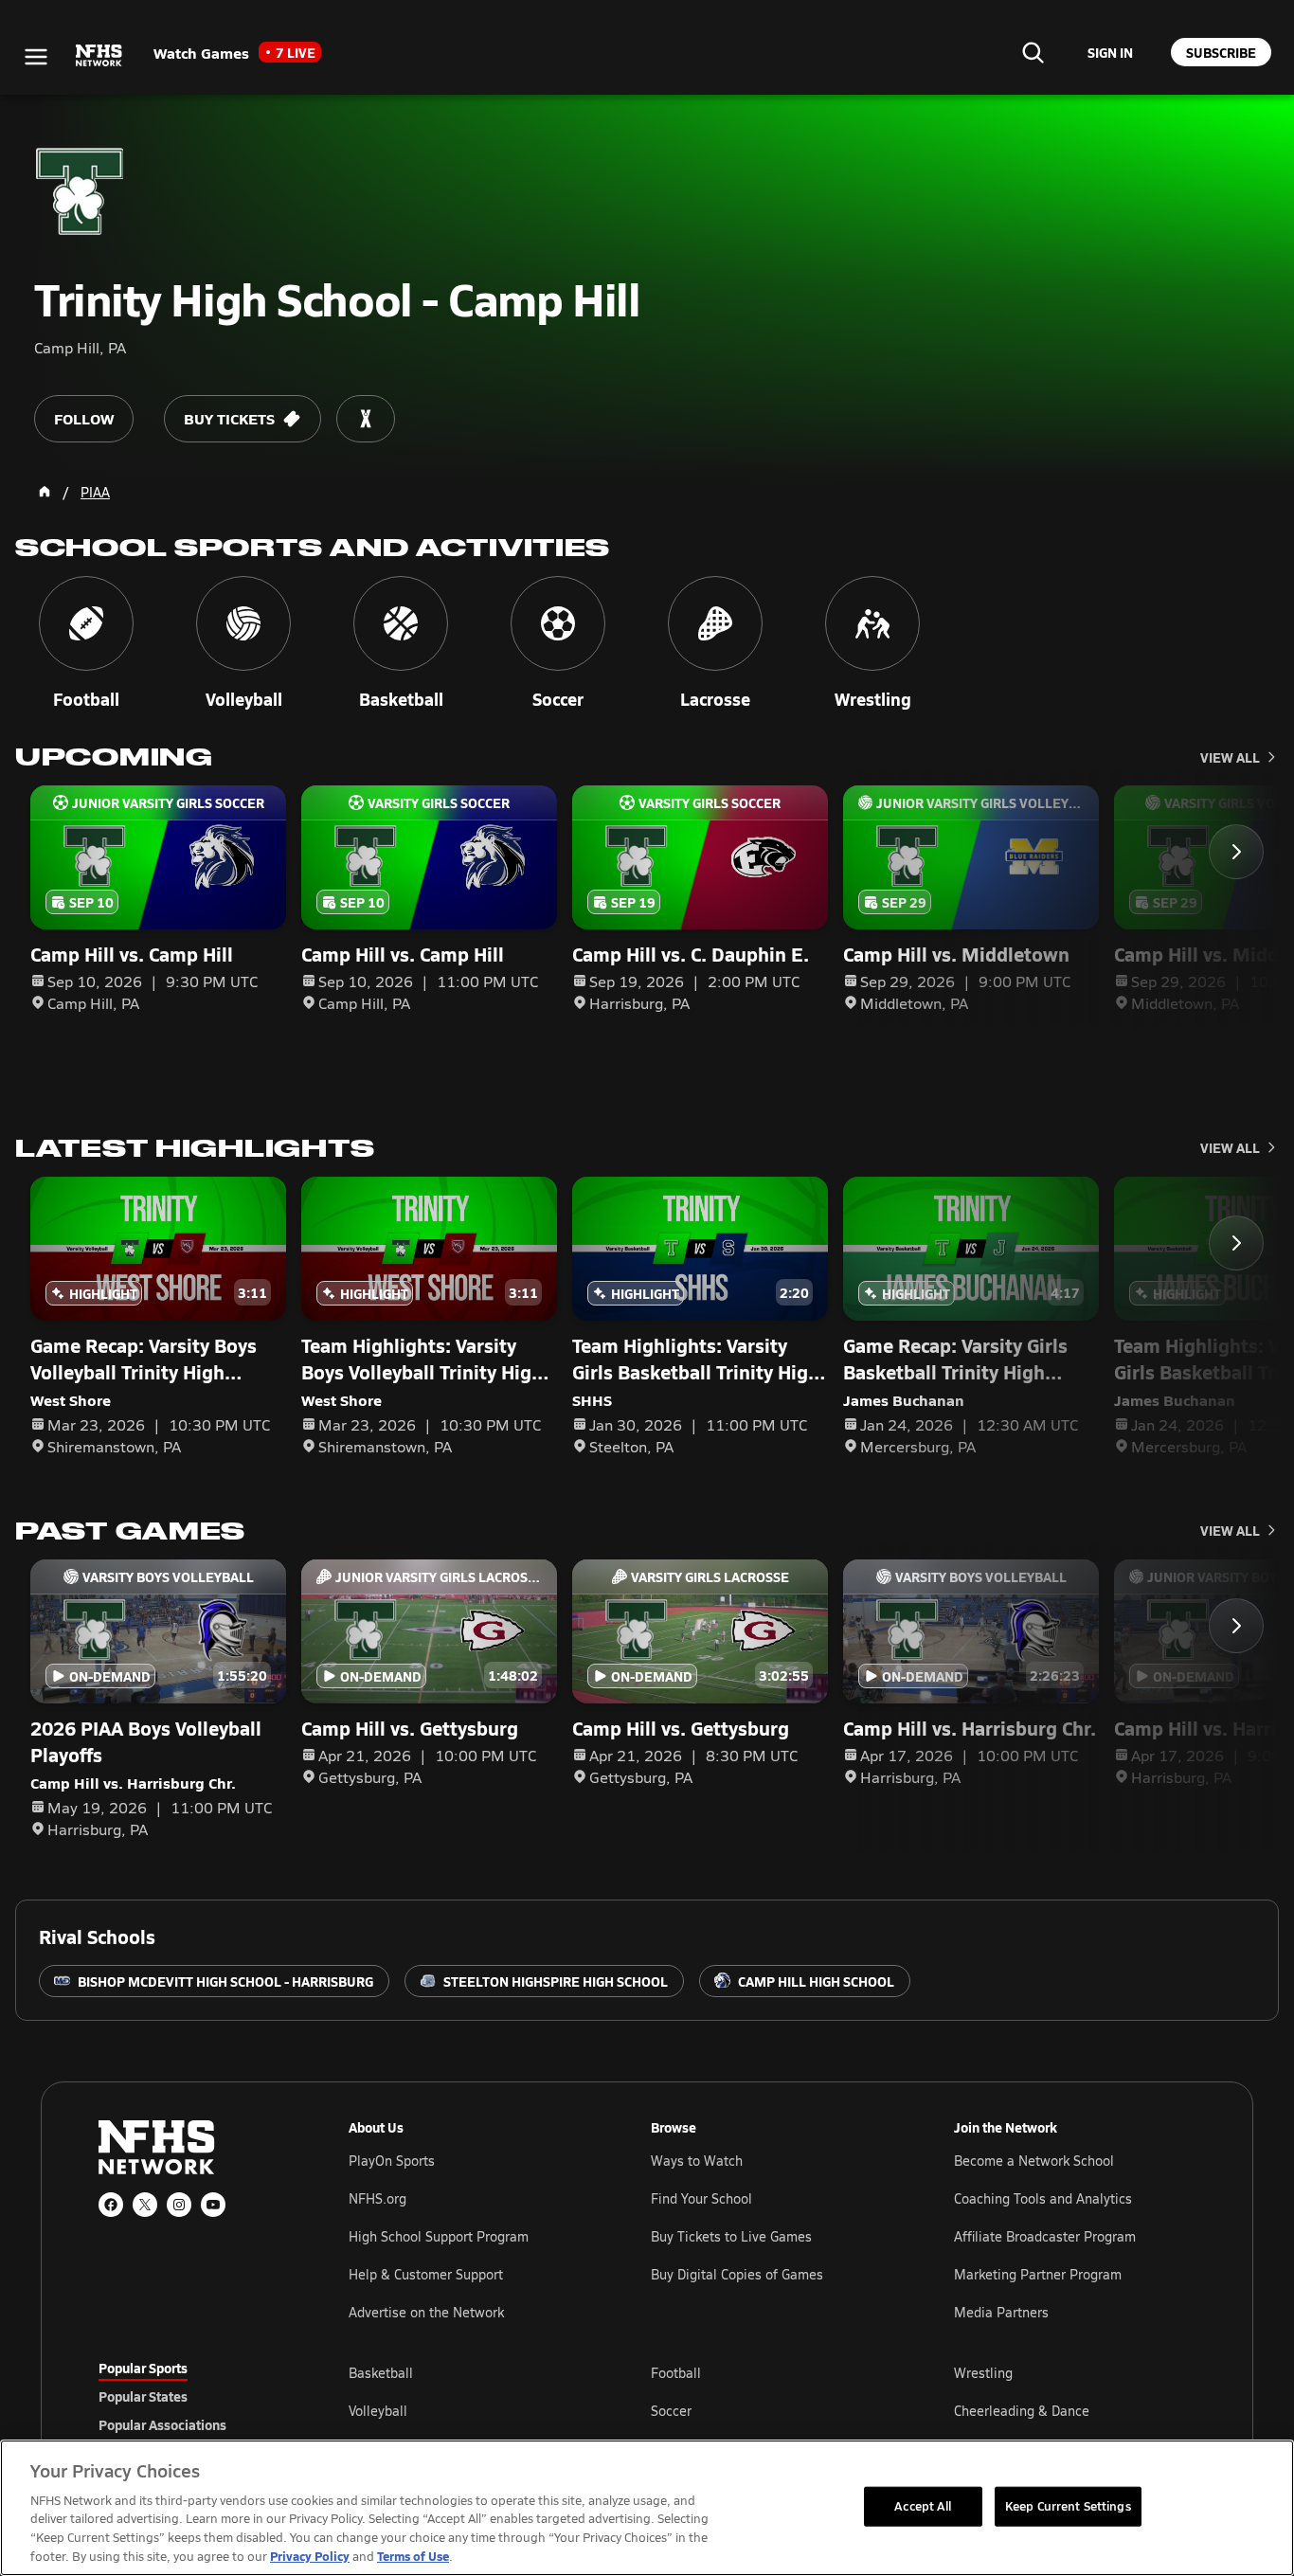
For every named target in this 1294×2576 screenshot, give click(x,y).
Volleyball (378, 2411)
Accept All (923, 2506)
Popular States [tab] (143, 2396)
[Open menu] (36, 57)
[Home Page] (45, 492)
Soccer (671, 2411)
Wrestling (983, 2373)
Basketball (381, 2373)
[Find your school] (1033, 52)
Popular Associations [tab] (162, 2424)
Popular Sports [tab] (143, 2368)
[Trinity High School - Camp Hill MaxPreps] (366, 419)
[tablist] (193, 2396)
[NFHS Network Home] (99, 56)
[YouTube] (213, 2205)
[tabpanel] (772, 2410)
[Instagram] (179, 2205)
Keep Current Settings (1068, 2506)
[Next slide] (1236, 852)
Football (676, 2373)
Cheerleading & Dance (1022, 2411)
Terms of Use (413, 2556)
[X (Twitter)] (145, 2205)
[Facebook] (111, 2205)
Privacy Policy (310, 2556)
